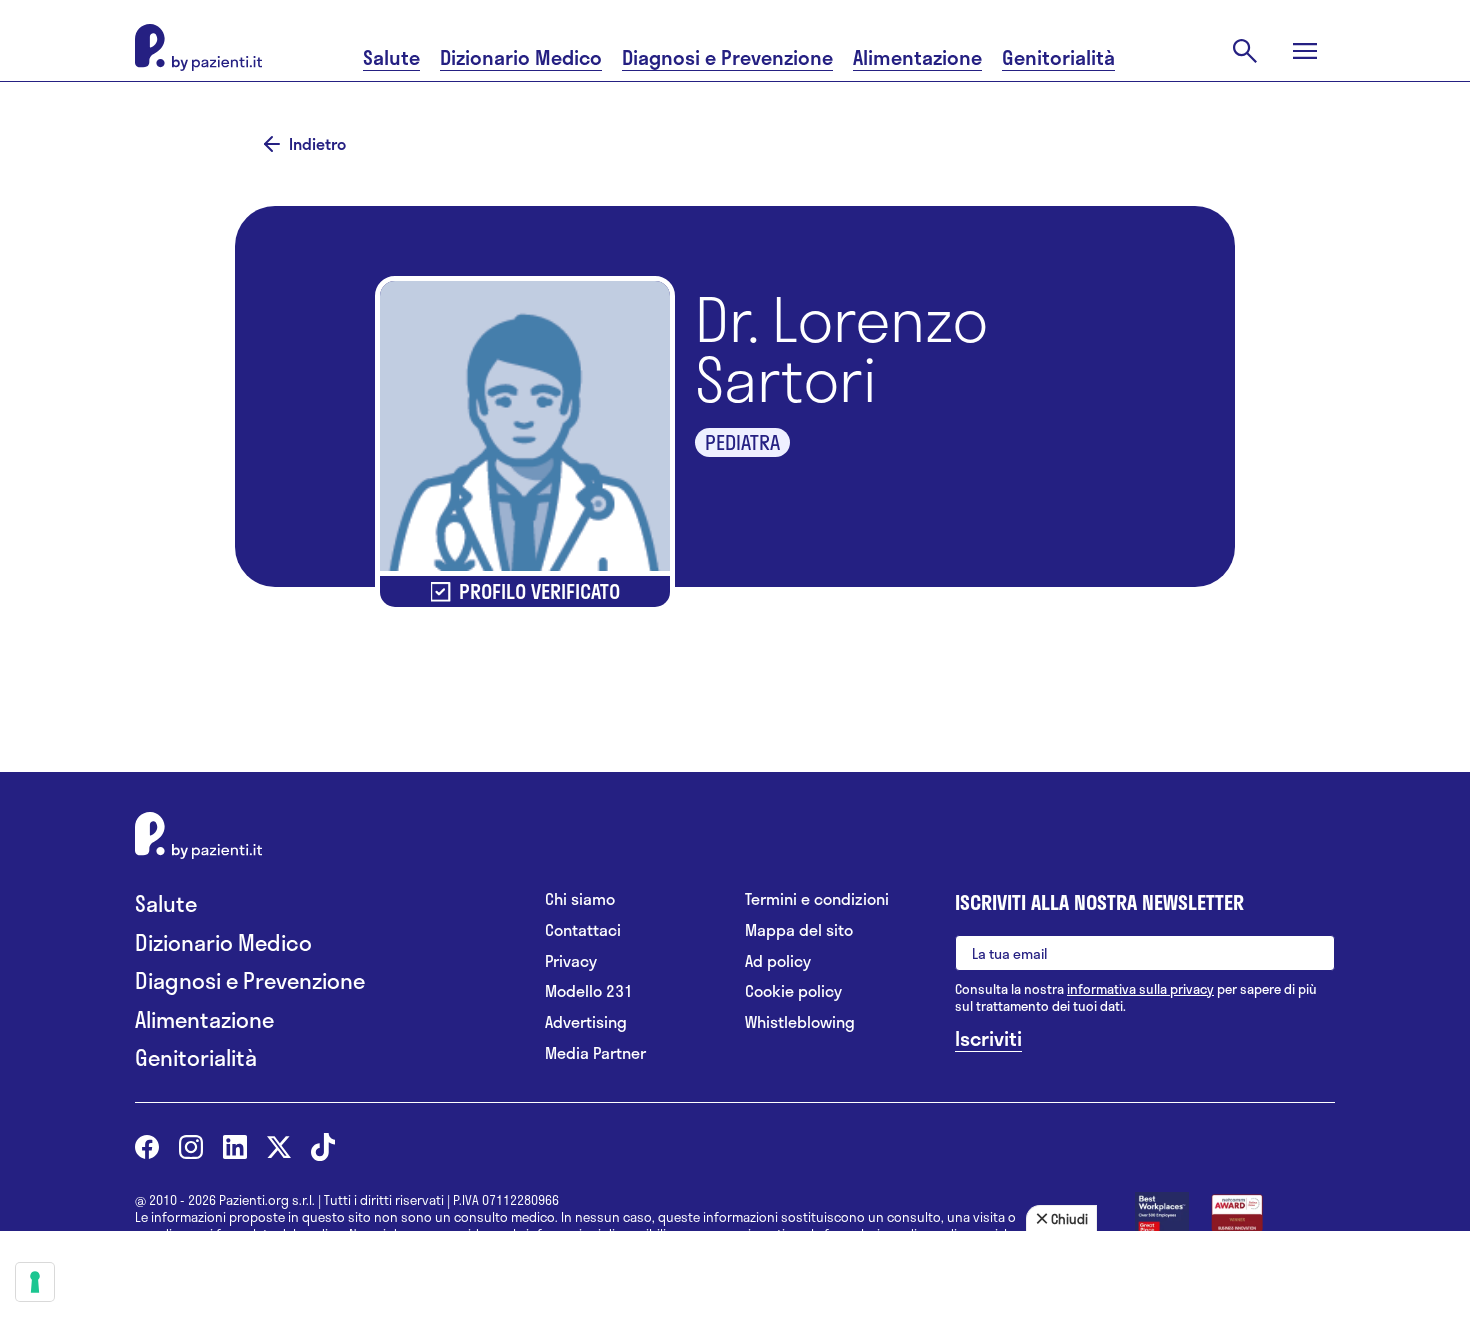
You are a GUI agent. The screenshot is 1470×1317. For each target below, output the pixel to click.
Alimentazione (917, 57)
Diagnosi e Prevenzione (727, 57)
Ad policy (778, 961)
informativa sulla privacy (1140, 989)
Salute (391, 57)
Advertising (586, 1022)
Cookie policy (793, 991)
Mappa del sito (799, 930)
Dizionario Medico (521, 57)
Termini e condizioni (817, 899)
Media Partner (595, 1053)
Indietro (317, 144)
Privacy (571, 961)
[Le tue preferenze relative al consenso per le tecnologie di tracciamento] (35, 1282)
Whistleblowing (800, 1022)
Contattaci (583, 930)
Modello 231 (589, 991)
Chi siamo (580, 899)
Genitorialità (1058, 57)
